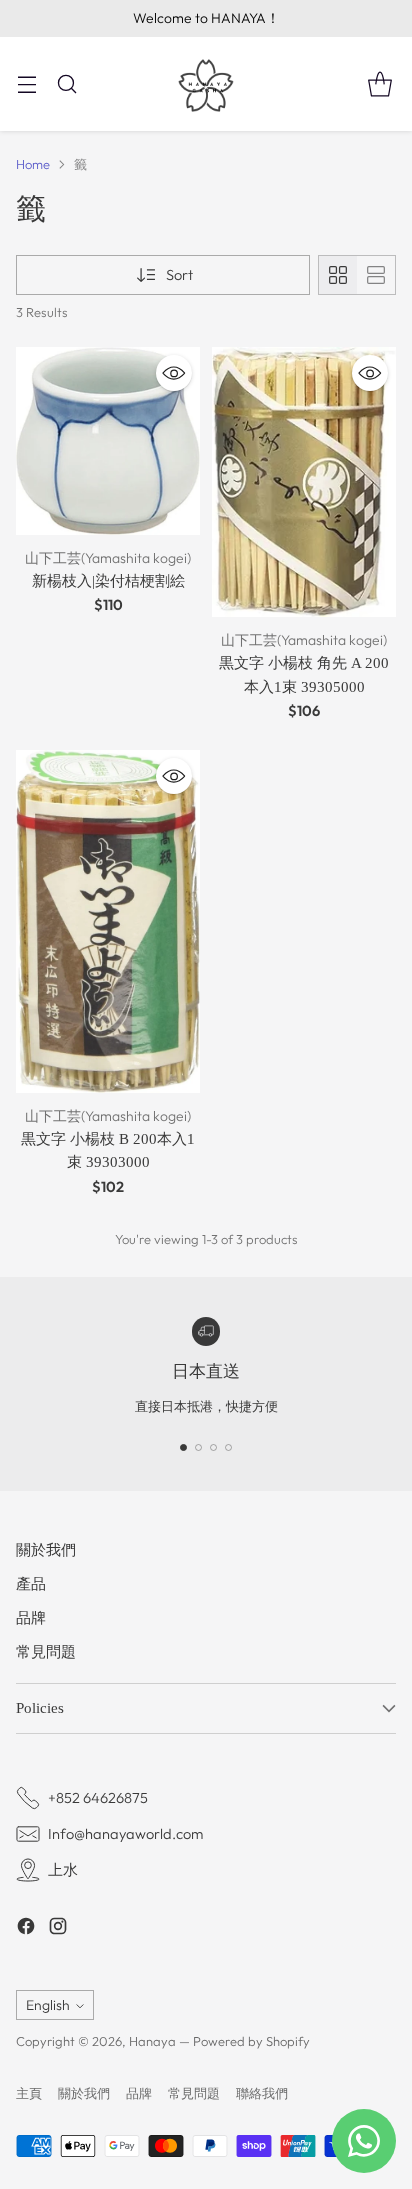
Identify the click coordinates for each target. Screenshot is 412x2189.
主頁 (29, 2093)
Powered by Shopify (251, 2041)
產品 (31, 1583)
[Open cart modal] (379, 83)
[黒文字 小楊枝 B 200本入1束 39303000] (108, 921)
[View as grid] (338, 275)
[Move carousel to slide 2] (198, 1447)
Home (33, 164)
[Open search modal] (66, 83)
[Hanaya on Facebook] (26, 1929)
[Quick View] (174, 373)
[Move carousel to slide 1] (183, 1447)
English (48, 2005)
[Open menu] (26, 83)
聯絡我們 (262, 2093)
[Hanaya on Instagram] (58, 1929)
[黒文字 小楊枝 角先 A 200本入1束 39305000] (304, 482)
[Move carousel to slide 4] (228, 1447)
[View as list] (376, 275)
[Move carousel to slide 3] (213, 1447)
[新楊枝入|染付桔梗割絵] (108, 441)
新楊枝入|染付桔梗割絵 (108, 580)
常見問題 (46, 1651)
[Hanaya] (206, 84)
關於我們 (46, 1549)
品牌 (31, 1617)
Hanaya (152, 2041)
